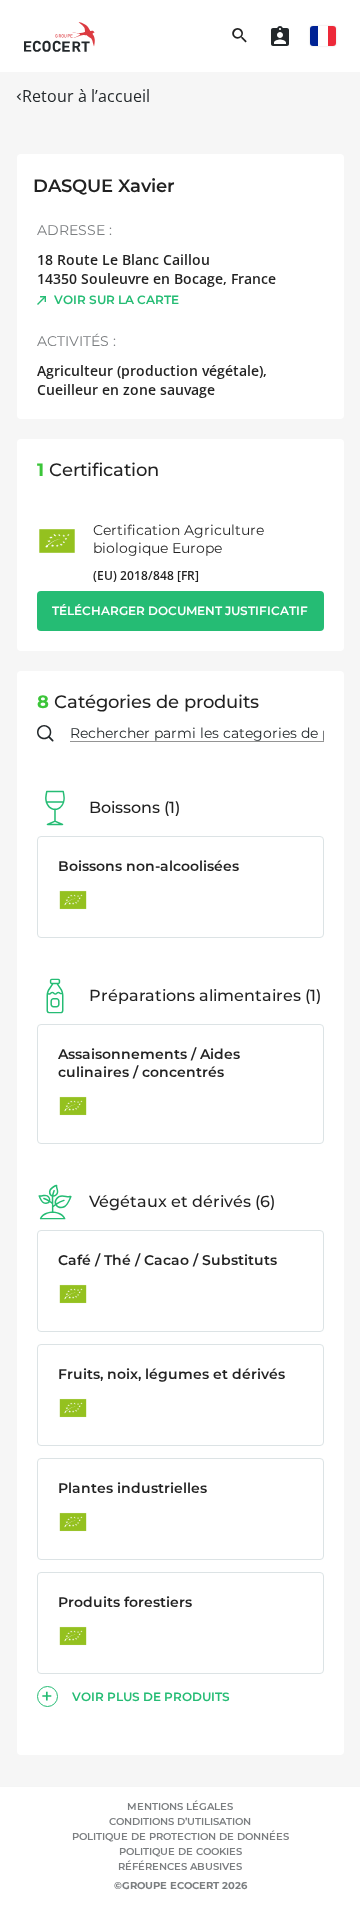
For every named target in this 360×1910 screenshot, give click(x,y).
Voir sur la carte (116, 299)
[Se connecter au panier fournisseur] (280, 36)
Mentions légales (180, 1806)
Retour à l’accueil (86, 96)
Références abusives (180, 1866)
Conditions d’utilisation (180, 1821)
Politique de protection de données (180, 1836)
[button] (323, 36)
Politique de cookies (180, 1851)
